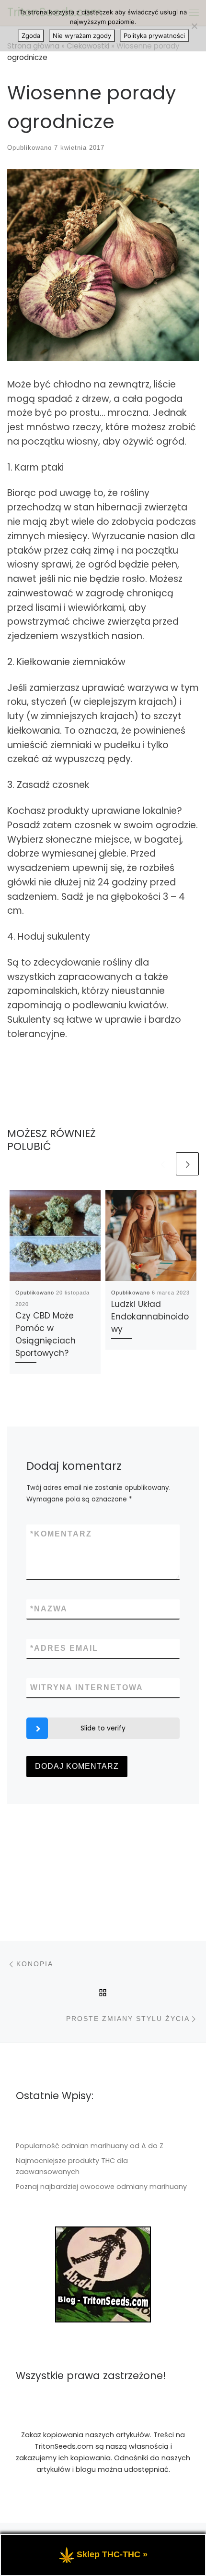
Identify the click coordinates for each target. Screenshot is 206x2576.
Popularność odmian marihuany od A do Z (90, 2146)
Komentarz (61, 1534)
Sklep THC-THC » (112, 2554)
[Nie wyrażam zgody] (194, 26)
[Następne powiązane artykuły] (187, 1164)
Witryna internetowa (87, 1687)
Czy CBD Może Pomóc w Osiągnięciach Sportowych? (46, 1334)
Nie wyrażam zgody (82, 36)
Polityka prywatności (154, 36)
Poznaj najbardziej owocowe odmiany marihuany (101, 2187)
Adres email (64, 1648)
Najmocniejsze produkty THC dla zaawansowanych (72, 2166)
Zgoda (31, 36)
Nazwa (49, 1609)
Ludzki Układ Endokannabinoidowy (150, 1317)
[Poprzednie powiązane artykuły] (162, 1164)
